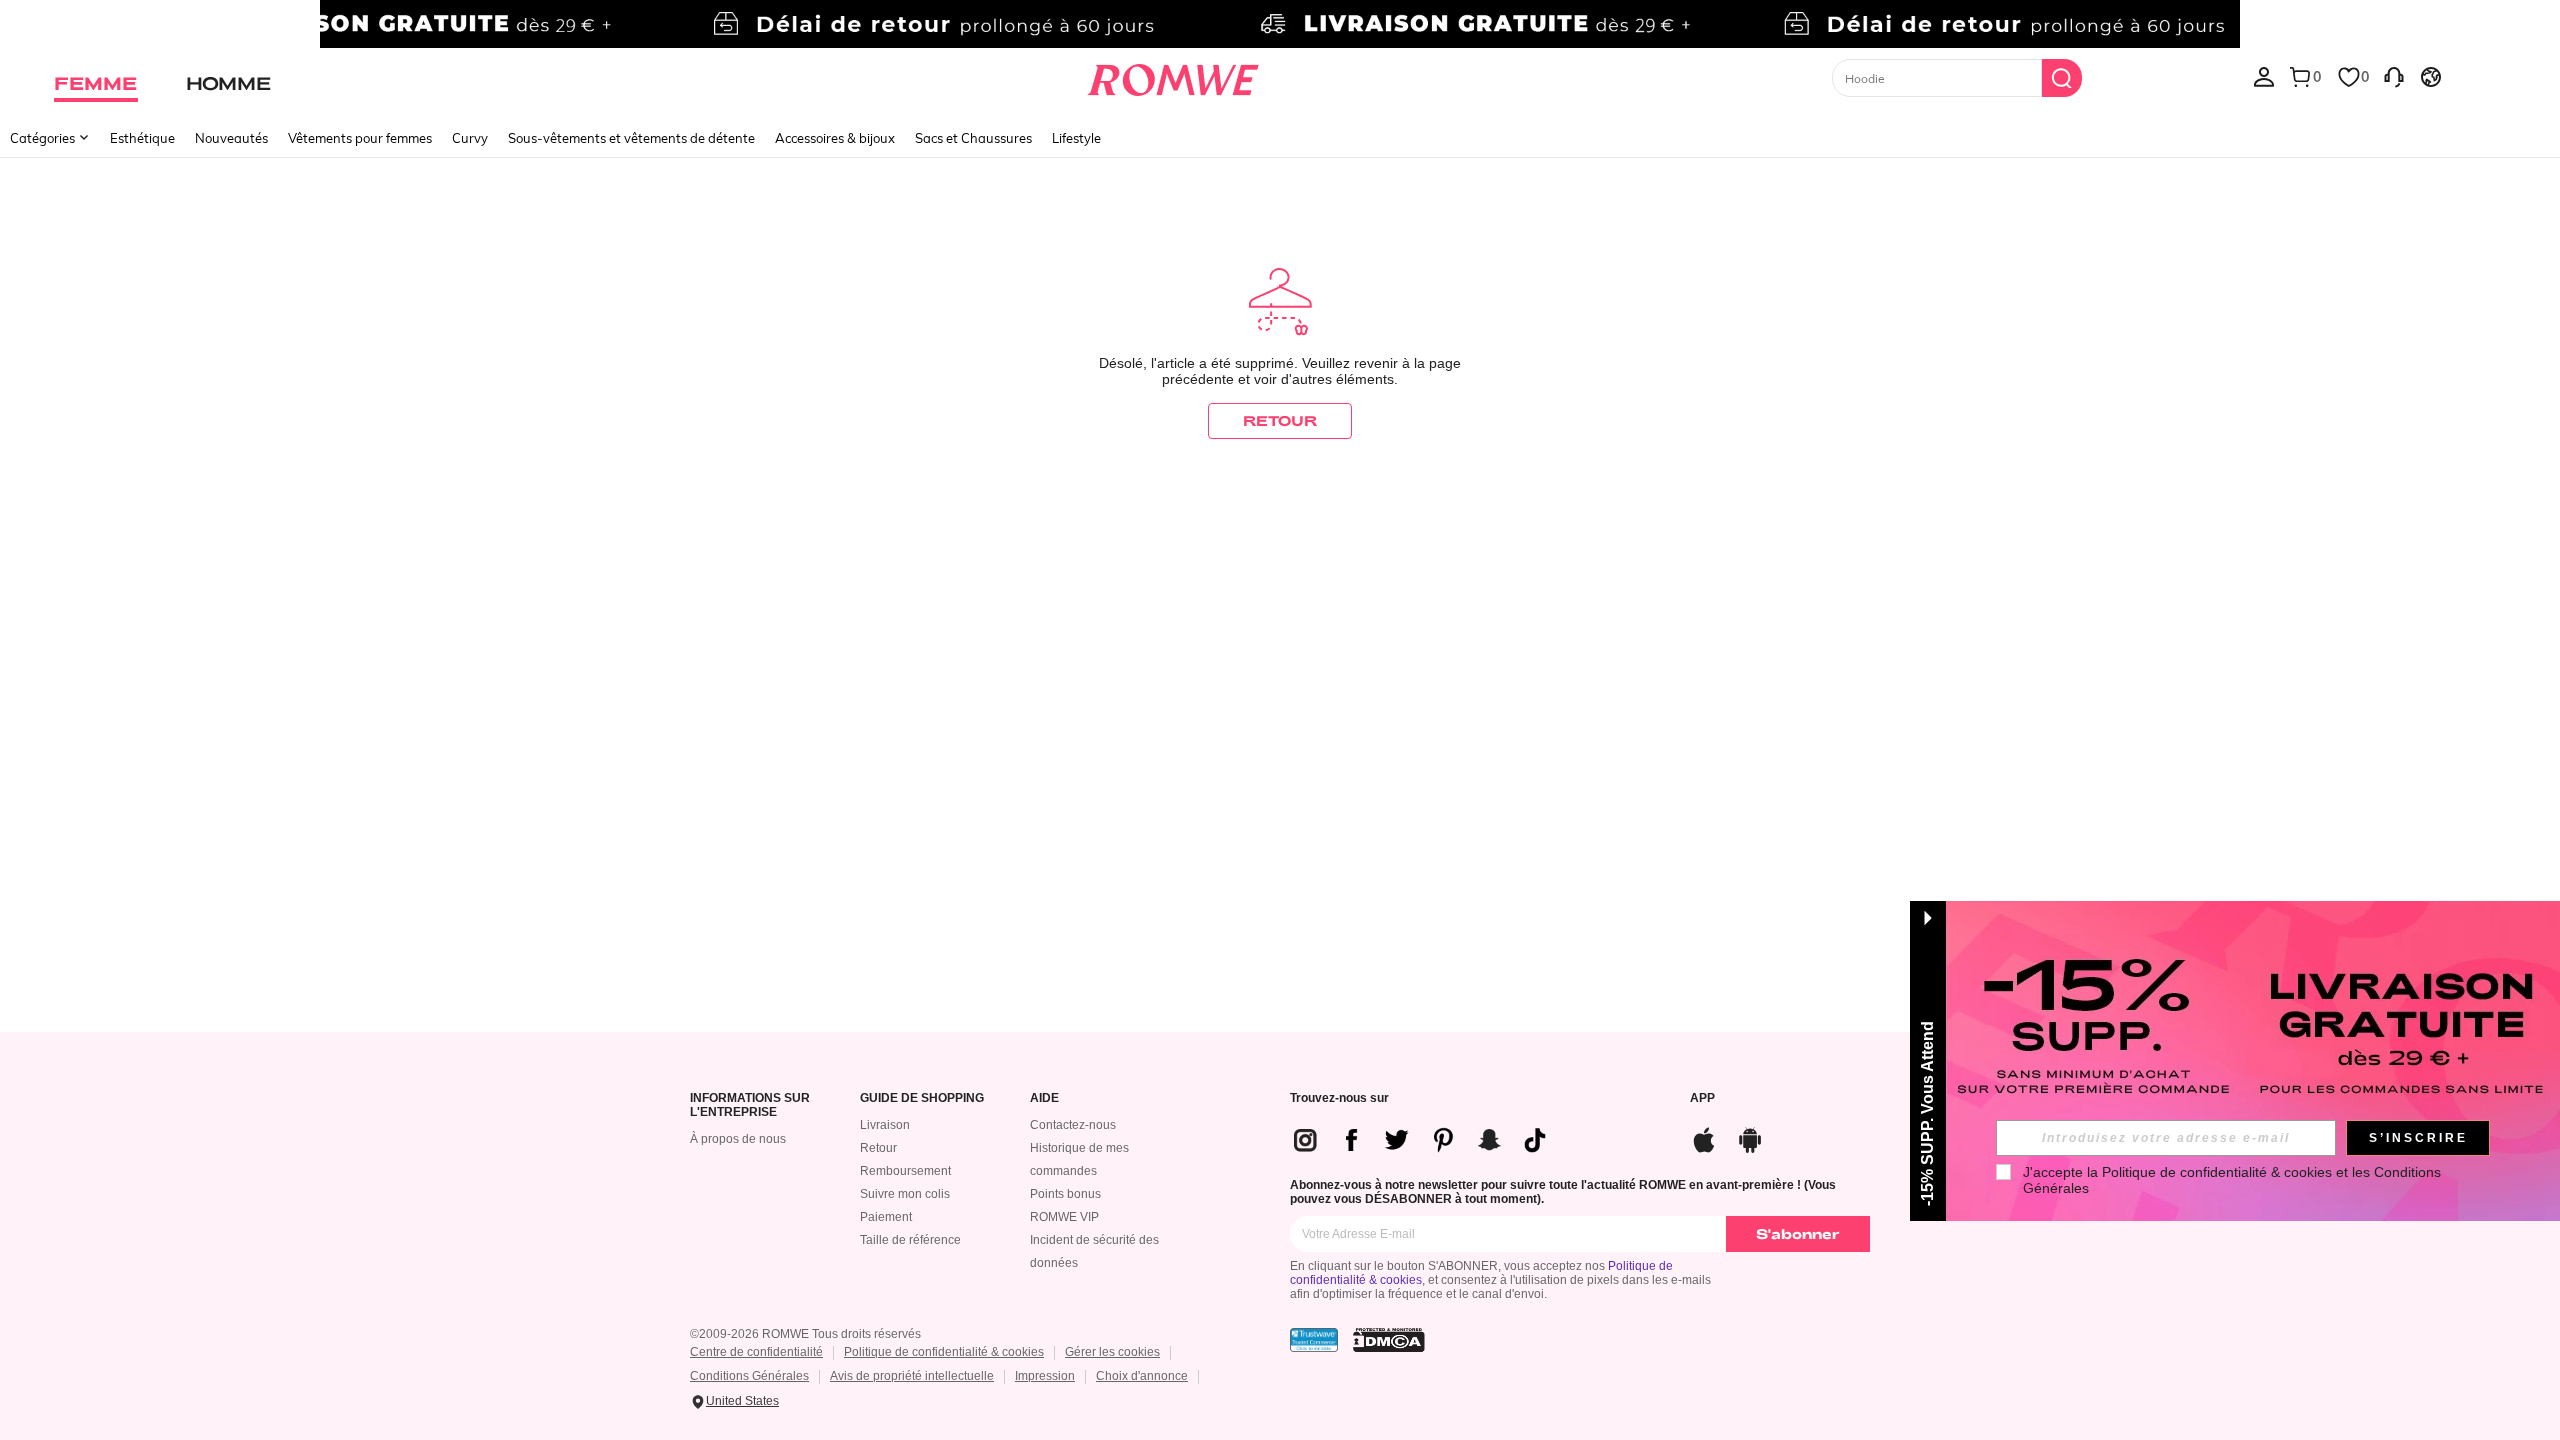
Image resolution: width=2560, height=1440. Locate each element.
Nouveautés (231, 138)
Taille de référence (910, 1240)
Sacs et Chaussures (973, 138)
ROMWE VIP (1064, 1217)
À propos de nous (738, 1139)
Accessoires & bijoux (835, 138)
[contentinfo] (1428, 1140)
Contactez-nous (1073, 1125)
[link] (1279, 24)
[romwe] (1172, 76)
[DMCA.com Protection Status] (1389, 1340)
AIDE (1044, 1098)
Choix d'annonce (1142, 1376)
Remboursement (905, 1171)
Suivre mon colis (905, 1194)
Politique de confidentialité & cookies (944, 1352)
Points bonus (1065, 1194)
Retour (878, 1148)
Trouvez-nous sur (1339, 1098)
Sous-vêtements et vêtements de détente (631, 138)
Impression (1045, 1376)
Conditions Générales (749, 1376)
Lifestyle (1076, 138)
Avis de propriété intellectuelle (912, 1376)
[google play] (1750, 1137)
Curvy (470, 138)
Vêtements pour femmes (360, 138)
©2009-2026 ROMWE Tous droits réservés (805, 1334)
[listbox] (2264, 76)
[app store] (1704, 1137)
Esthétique (142, 138)
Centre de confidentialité (756, 1352)
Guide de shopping (922, 1098)
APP (1702, 1098)
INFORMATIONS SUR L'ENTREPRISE (750, 1105)
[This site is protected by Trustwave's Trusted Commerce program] (1314, 1340)
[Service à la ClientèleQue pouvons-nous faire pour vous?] (2394, 76)
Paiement (886, 1217)
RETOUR (1280, 420)
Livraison (885, 1125)
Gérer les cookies (1112, 1352)
